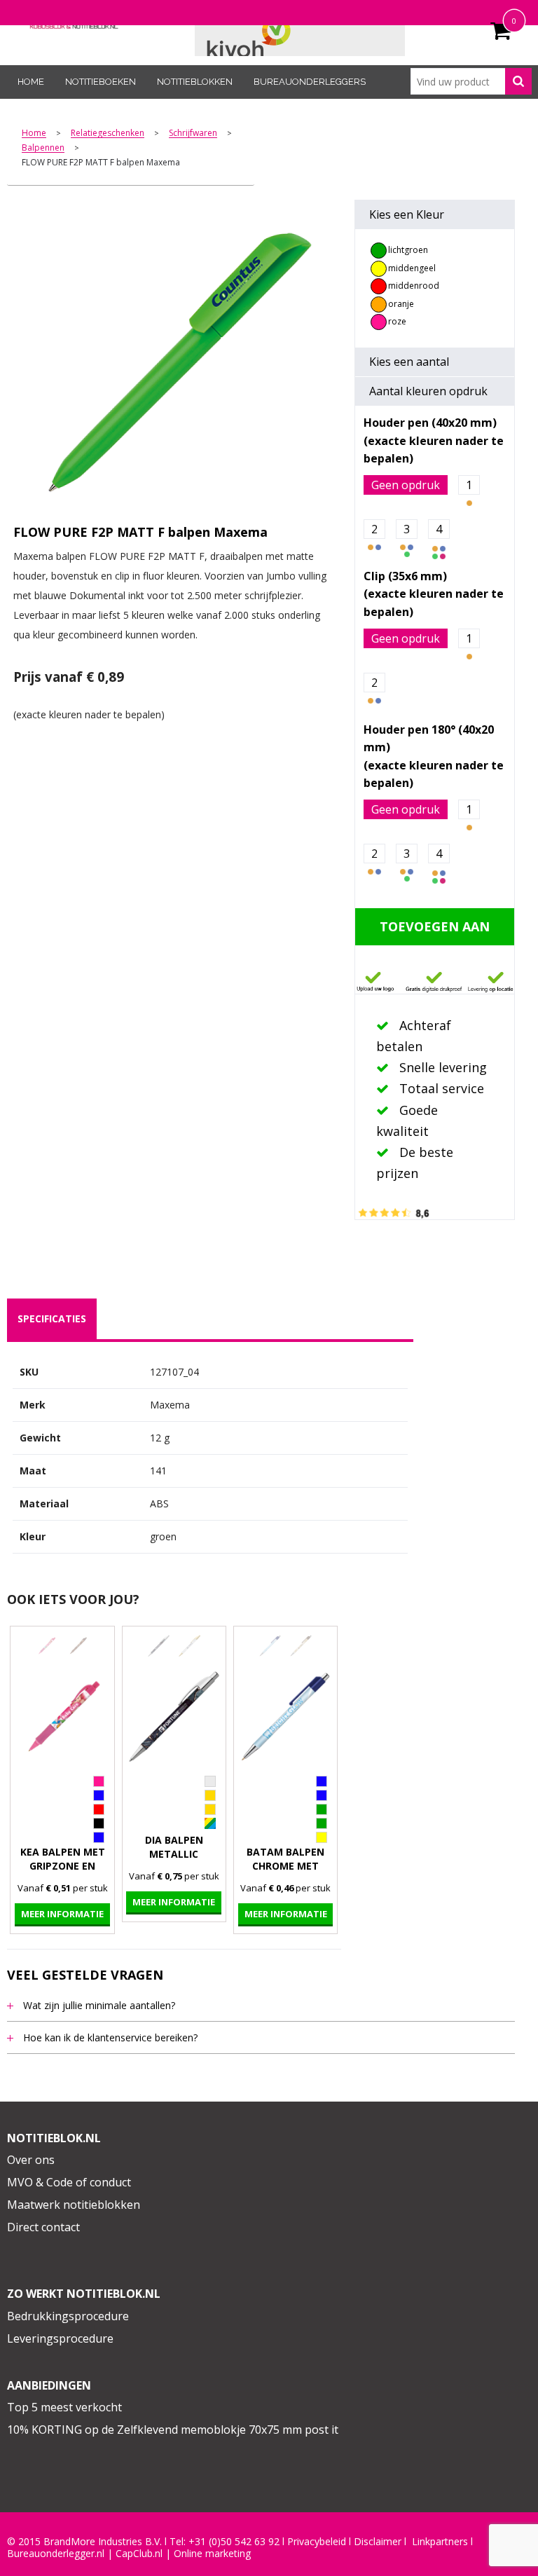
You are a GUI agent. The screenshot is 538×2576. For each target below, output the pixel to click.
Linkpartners (440, 2542)
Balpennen (43, 148)
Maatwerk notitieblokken (74, 2205)
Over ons (31, 2160)
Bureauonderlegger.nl (56, 2554)
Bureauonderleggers (310, 82)
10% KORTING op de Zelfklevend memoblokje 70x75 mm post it (173, 2430)
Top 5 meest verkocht (64, 2407)
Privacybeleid (317, 2542)
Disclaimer (378, 2542)
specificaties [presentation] (52, 1318)
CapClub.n (138, 2554)
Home (31, 82)
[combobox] (471, 81)
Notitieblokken (195, 82)
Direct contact (43, 2227)
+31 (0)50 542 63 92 (234, 2542)
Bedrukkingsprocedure (68, 2316)
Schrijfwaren (193, 133)
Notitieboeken (101, 82)
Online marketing (212, 2554)
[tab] (52, 1319)
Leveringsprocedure (60, 2338)
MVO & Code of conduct (69, 2182)
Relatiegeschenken (108, 133)
